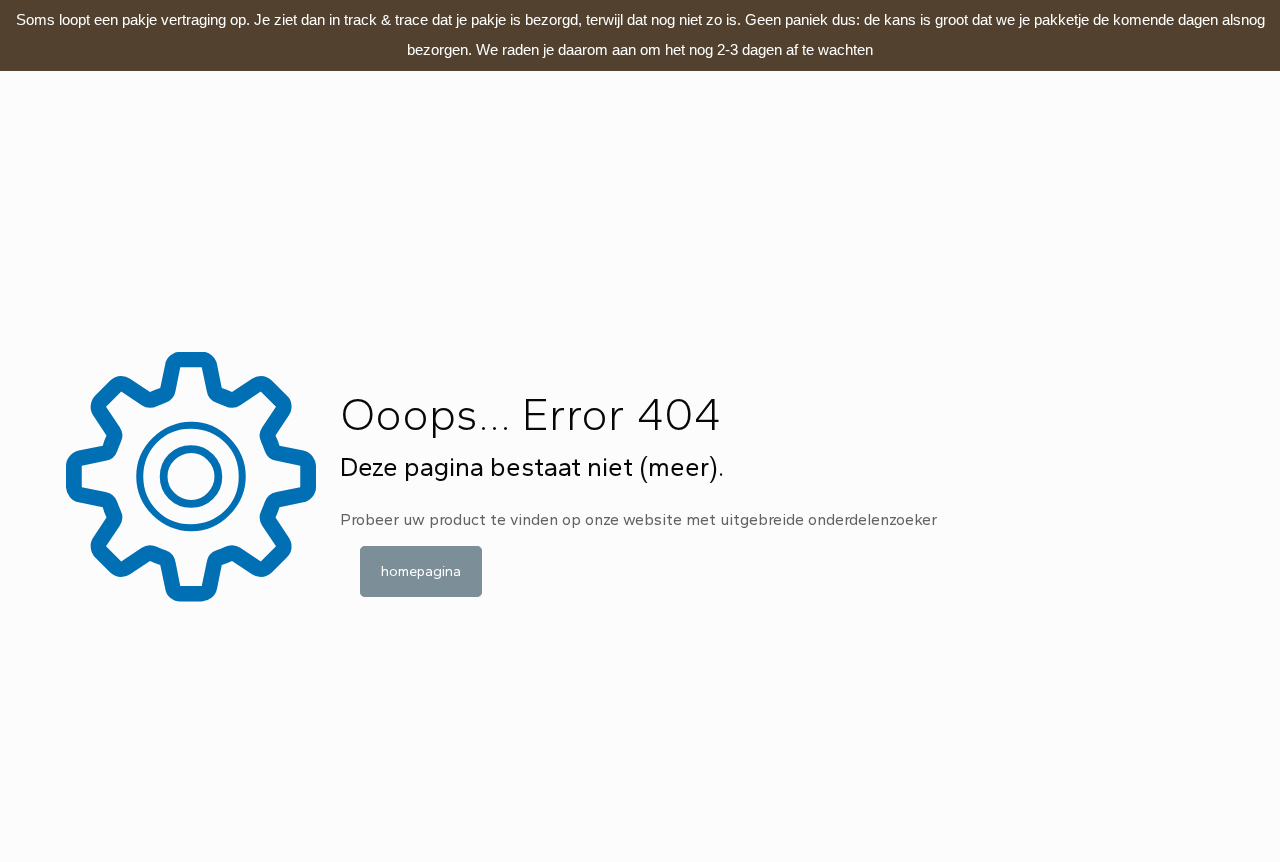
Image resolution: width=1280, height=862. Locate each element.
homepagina (421, 571)
